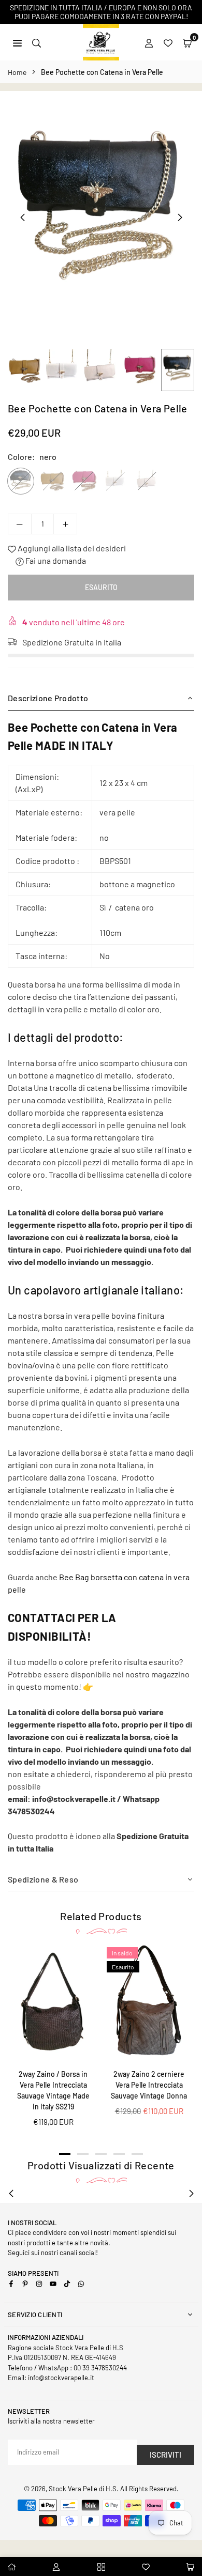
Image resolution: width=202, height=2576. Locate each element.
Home (17, 72)
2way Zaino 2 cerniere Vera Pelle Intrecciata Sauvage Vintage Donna (149, 2085)
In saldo (122, 1953)
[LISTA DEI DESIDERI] (168, 42)
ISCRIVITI (165, 2455)
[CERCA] (37, 42)
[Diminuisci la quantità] (20, 524)
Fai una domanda (55, 560)
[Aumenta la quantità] (65, 524)
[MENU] (17, 42)
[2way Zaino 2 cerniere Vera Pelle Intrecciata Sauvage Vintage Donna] (149, 2003)
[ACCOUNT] (149, 42)
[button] (187, 42)
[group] (101, 217)
